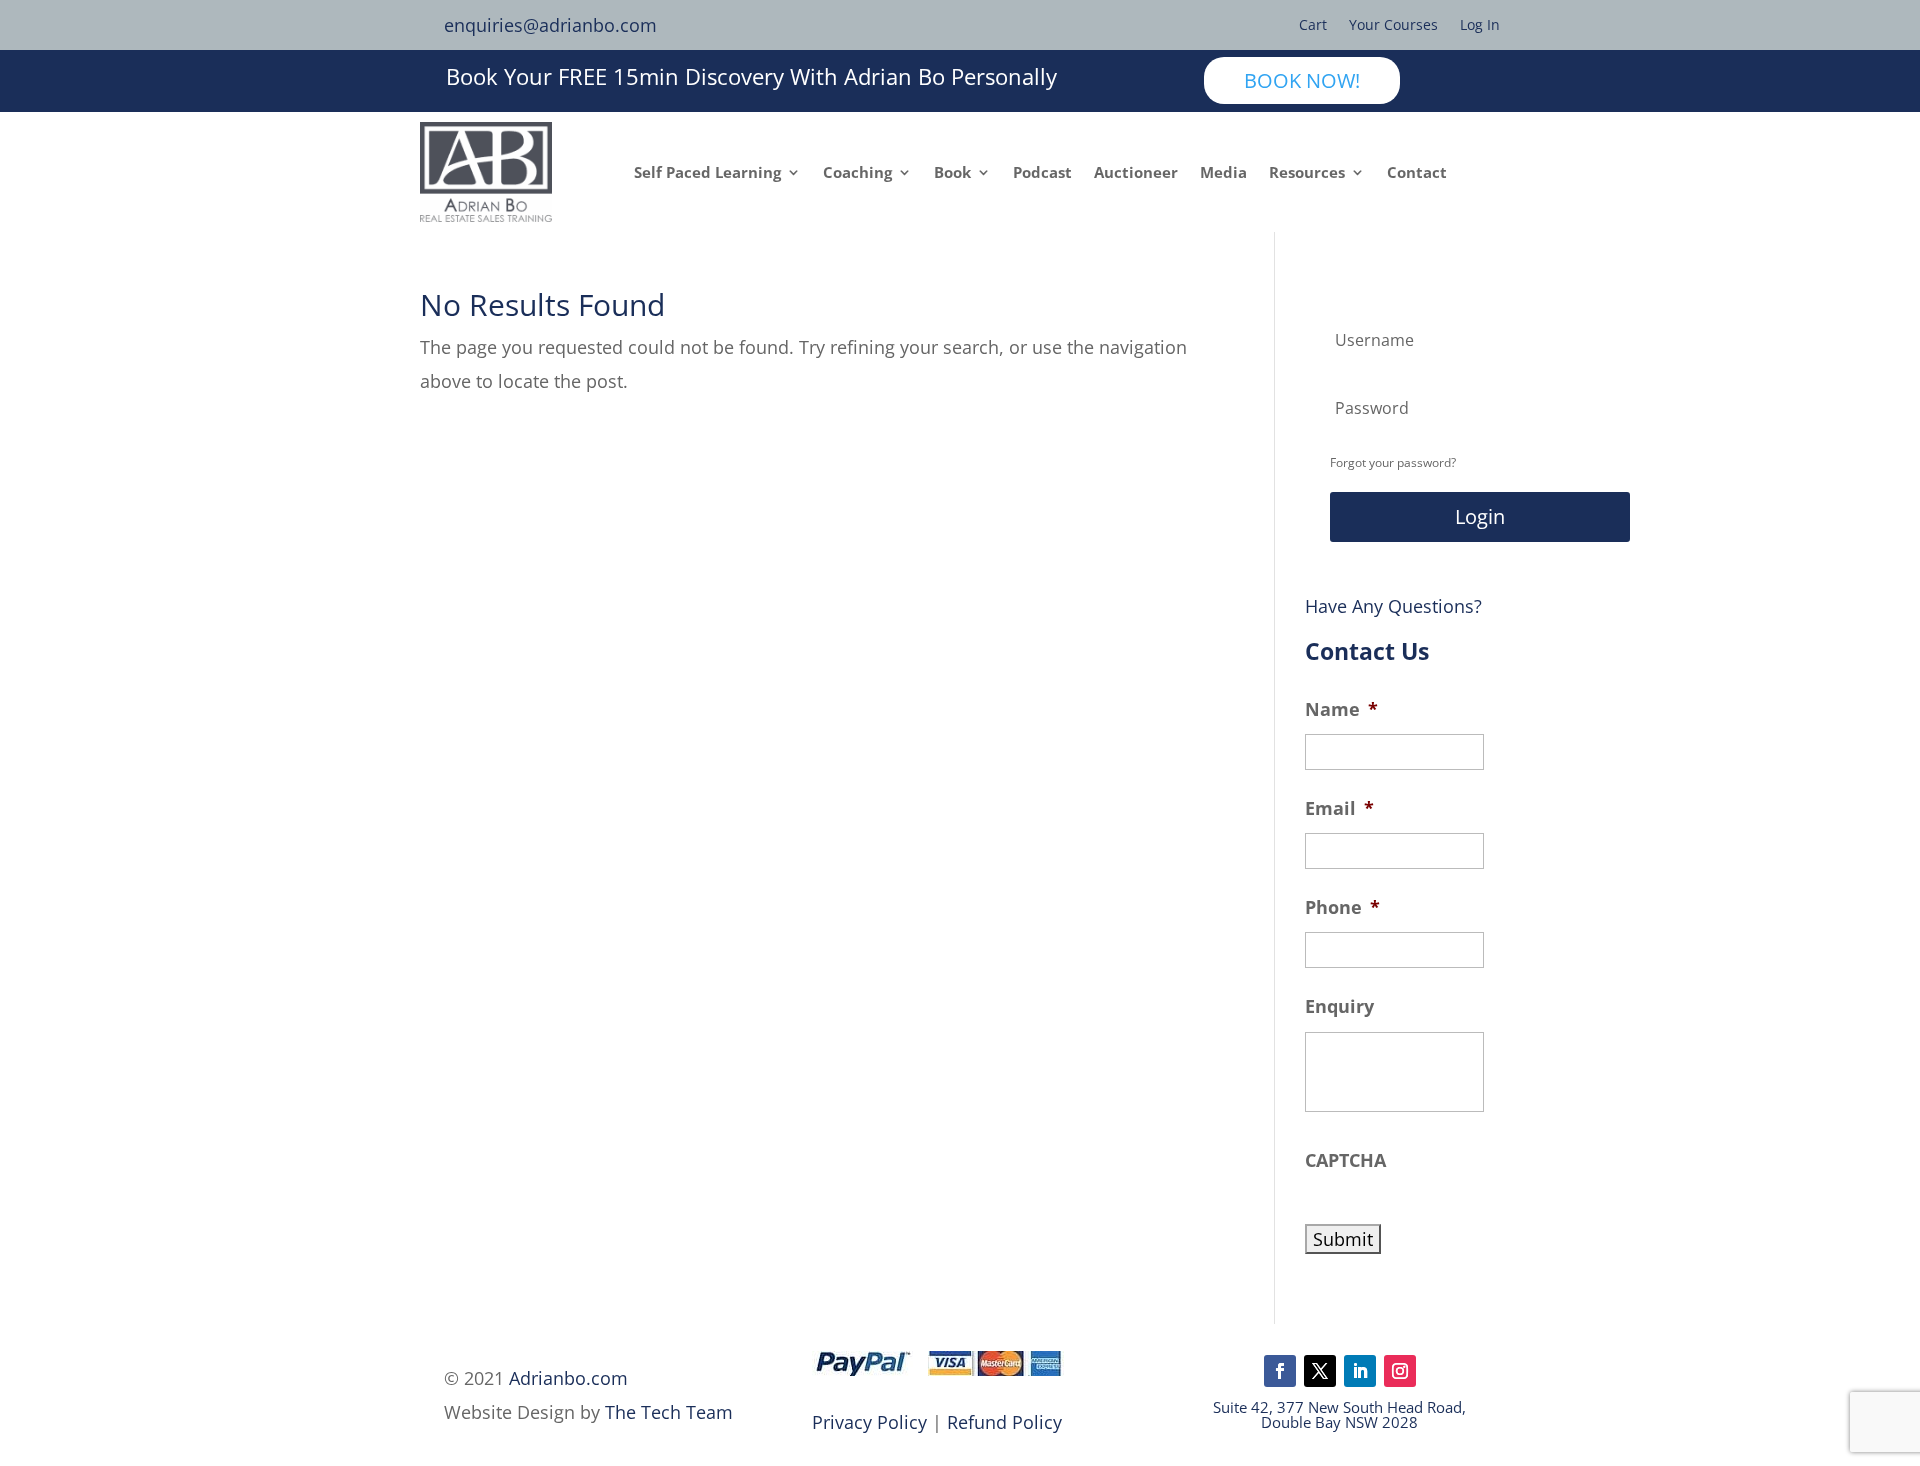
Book (952, 172)
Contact (1417, 172)
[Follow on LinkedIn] (1360, 1371)
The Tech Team (669, 1412)
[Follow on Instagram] (1400, 1371)
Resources (1307, 172)
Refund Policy (1004, 1422)
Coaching (857, 172)
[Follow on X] (1320, 1371)
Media (1223, 172)
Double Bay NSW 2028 (1339, 1422)
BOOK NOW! (1302, 80)
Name (1341, 709)
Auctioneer (1136, 172)
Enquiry (1339, 1006)
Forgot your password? (1393, 462)
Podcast (1042, 172)
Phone (1342, 907)
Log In (1480, 26)
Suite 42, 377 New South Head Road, (1339, 1407)
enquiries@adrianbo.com (550, 25)
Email (1339, 808)
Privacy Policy (869, 1422)
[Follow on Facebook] (1280, 1371)
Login (1480, 516)
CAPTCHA (1345, 1160)
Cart (1313, 26)
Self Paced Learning (707, 172)
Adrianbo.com (568, 1378)
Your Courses (1393, 26)
